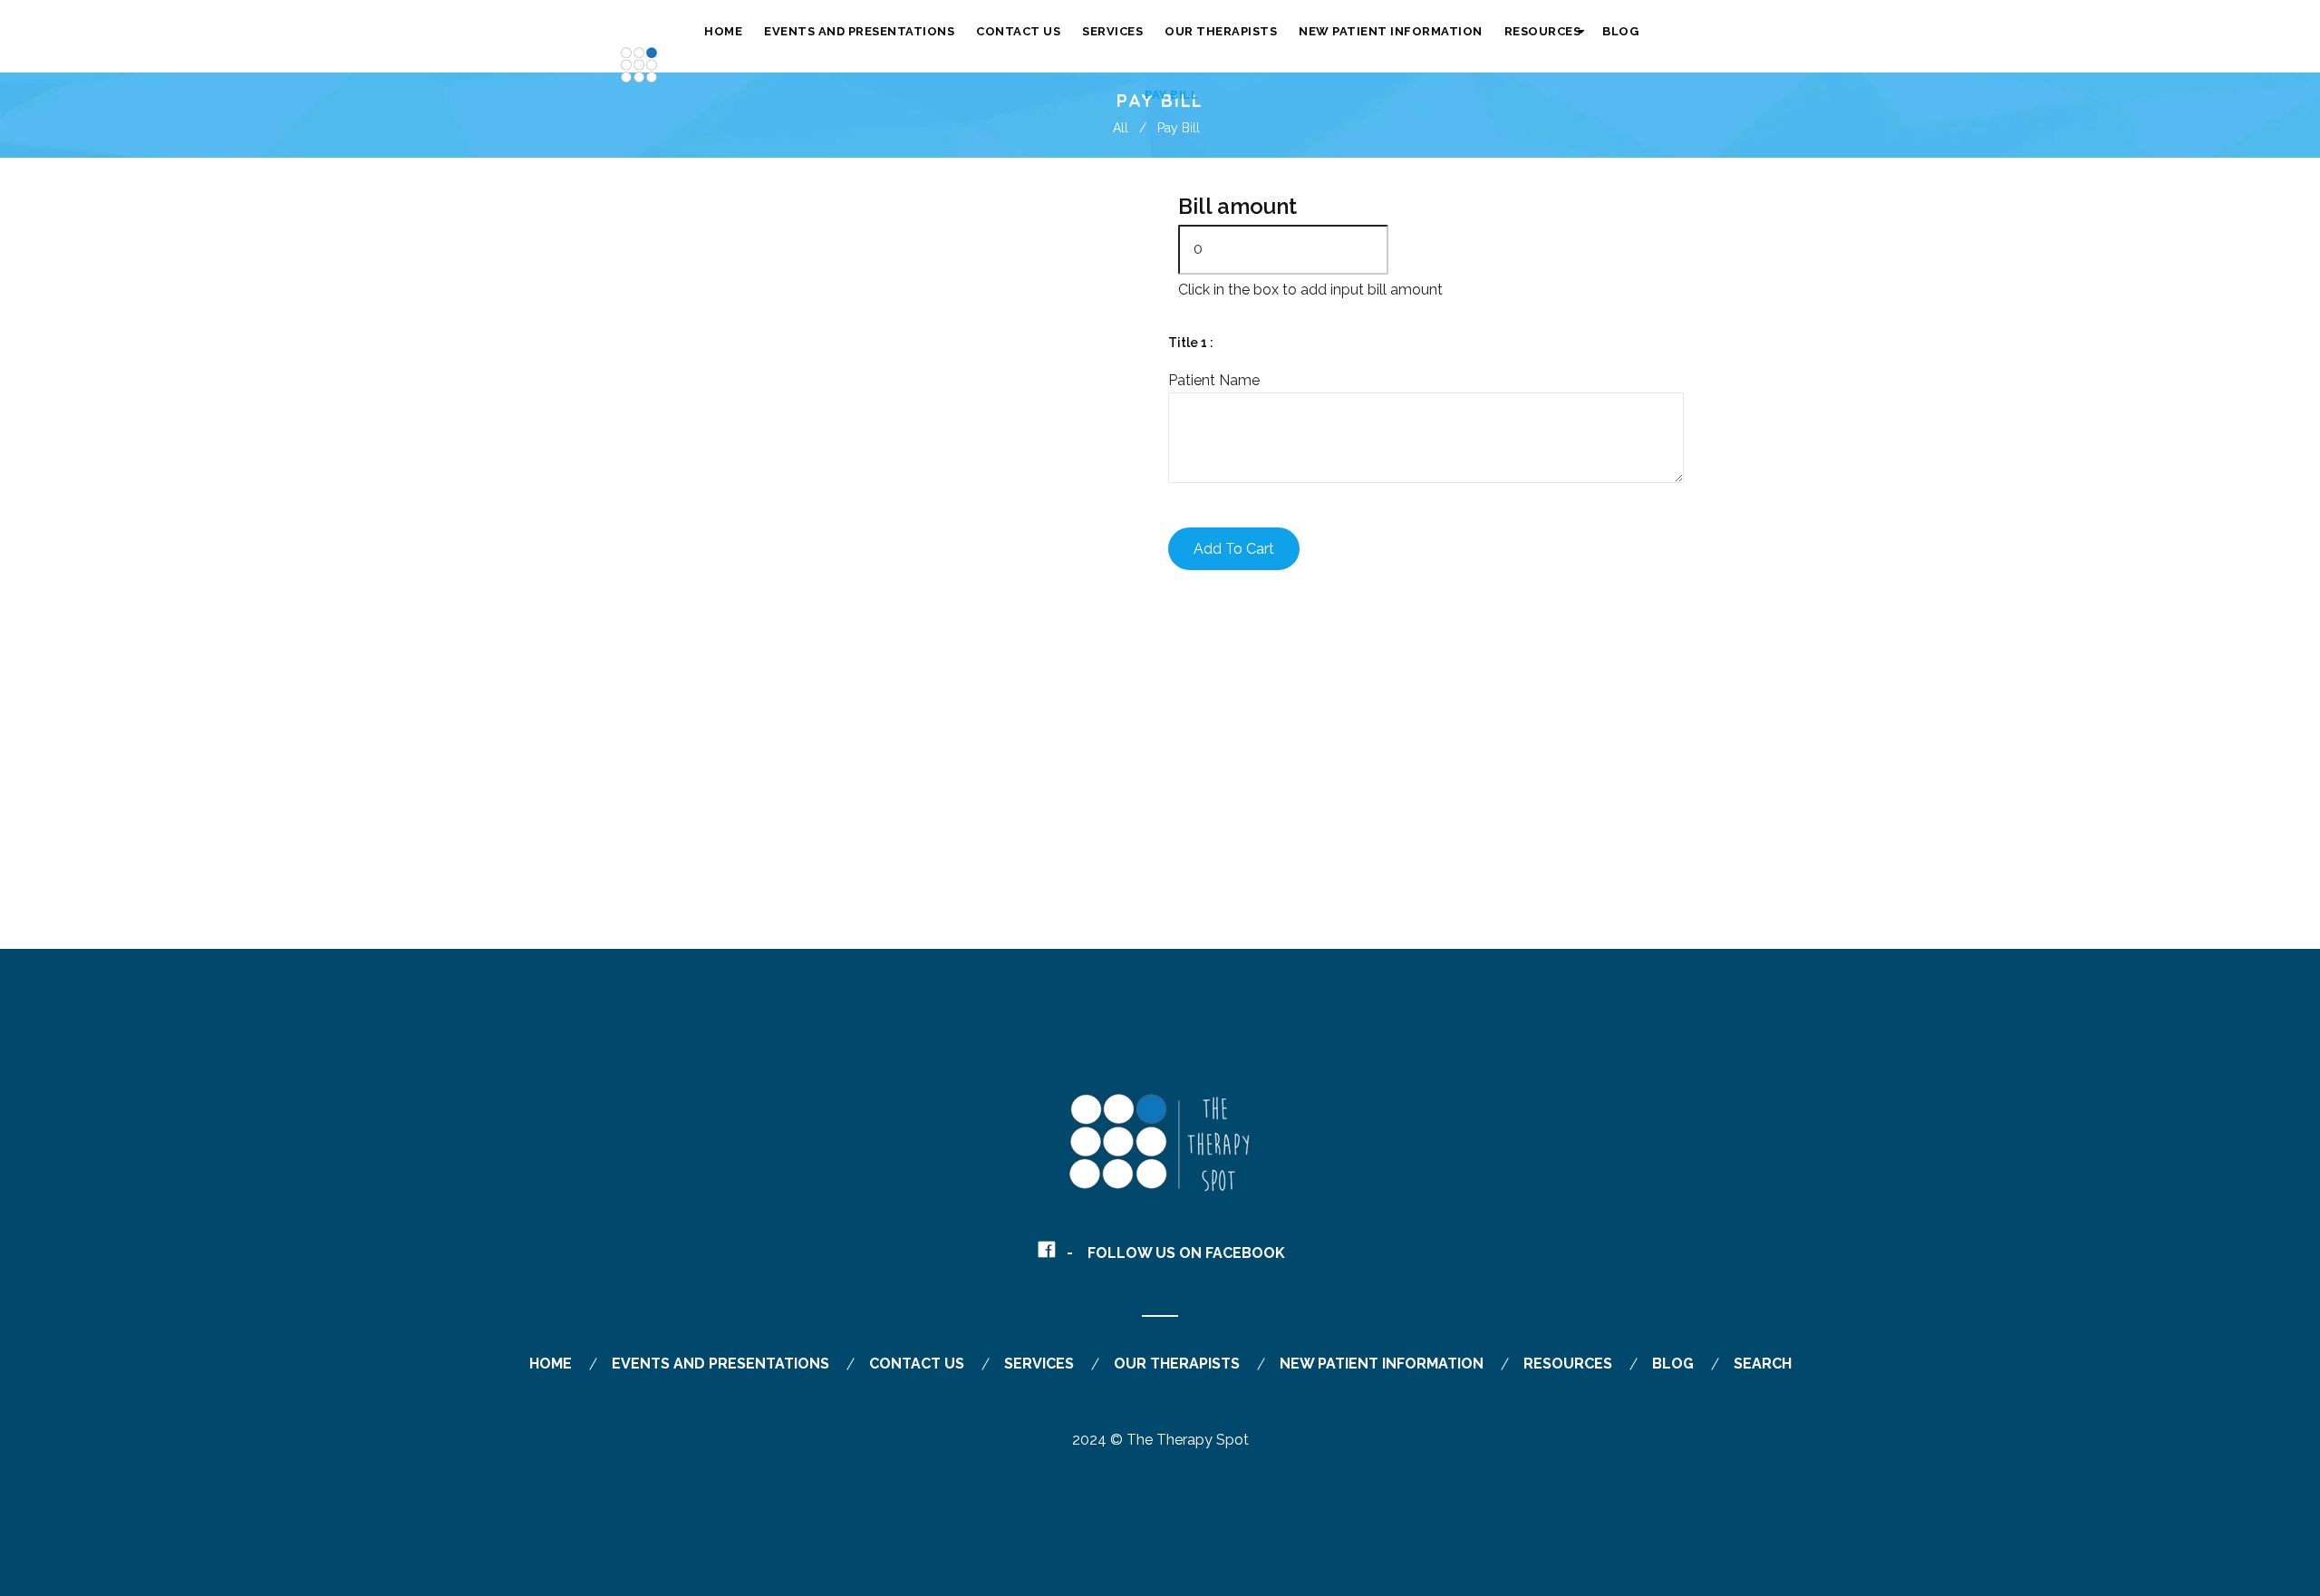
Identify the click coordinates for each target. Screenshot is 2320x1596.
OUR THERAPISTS (1177, 1364)
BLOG (1673, 1364)
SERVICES (1039, 1364)
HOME (551, 1364)
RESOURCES (1568, 1364)
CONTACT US (917, 1364)
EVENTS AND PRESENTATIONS (720, 1364)
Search (1763, 1364)
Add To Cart (1234, 549)
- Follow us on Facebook (1176, 1253)
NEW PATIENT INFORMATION (1382, 1364)
